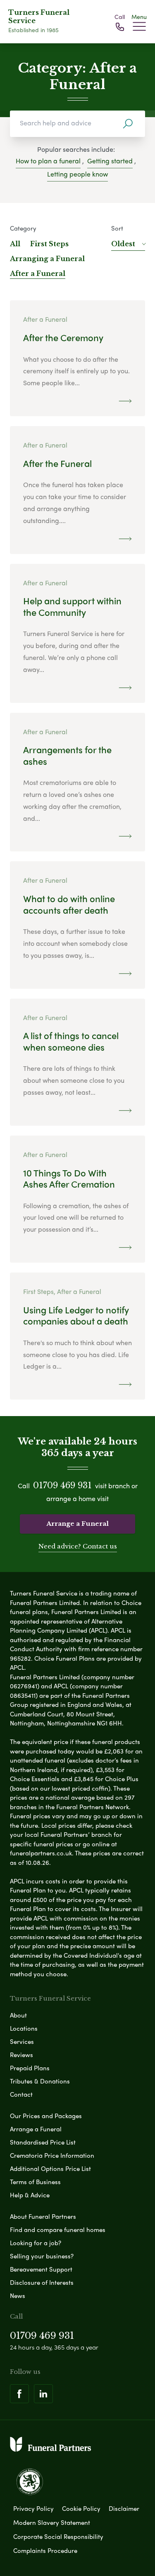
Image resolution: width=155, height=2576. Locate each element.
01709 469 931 (62, 1485)
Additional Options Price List (50, 2168)
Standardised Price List (43, 2142)
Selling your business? (42, 2256)
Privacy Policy (33, 2508)
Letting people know (77, 174)
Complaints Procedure (45, 2550)
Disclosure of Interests (42, 2282)
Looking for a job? (36, 2243)
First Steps (49, 244)
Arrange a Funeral (77, 1524)
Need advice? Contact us (78, 1546)
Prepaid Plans (30, 2068)
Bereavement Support (41, 2269)
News (18, 2296)
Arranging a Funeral (47, 259)
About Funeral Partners (43, 2216)
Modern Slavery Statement (52, 2522)
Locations (24, 2028)
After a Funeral (38, 273)
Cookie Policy (81, 2508)
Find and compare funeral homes (58, 2230)
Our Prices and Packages (46, 2116)
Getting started (110, 161)
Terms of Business (35, 2182)
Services (22, 2041)
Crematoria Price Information (52, 2155)
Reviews (21, 2055)
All (15, 244)
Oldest (123, 244)
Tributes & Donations (40, 2081)
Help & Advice (30, 2195)
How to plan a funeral (48, 161)
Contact (21, 2094)
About (18, 2015)
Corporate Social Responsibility (58, 2536)
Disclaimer (124, 2508)
